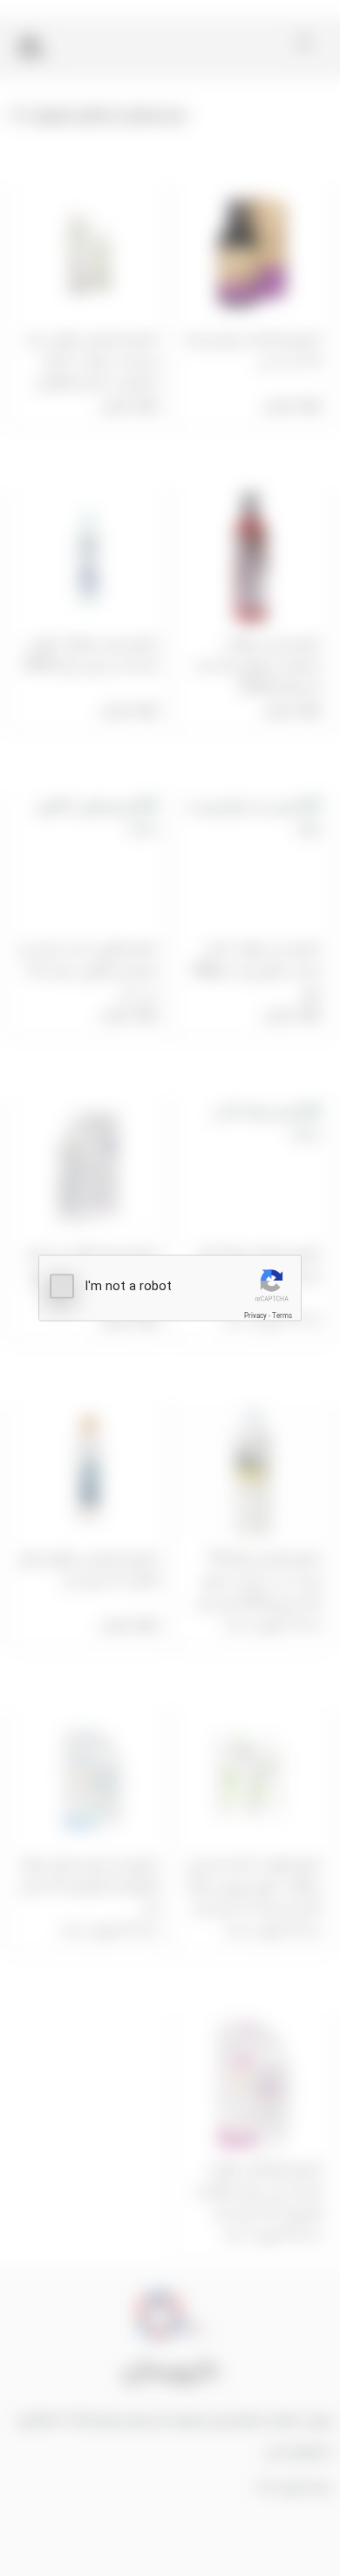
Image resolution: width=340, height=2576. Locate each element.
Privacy (255, 1316)
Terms (282, 1316)
